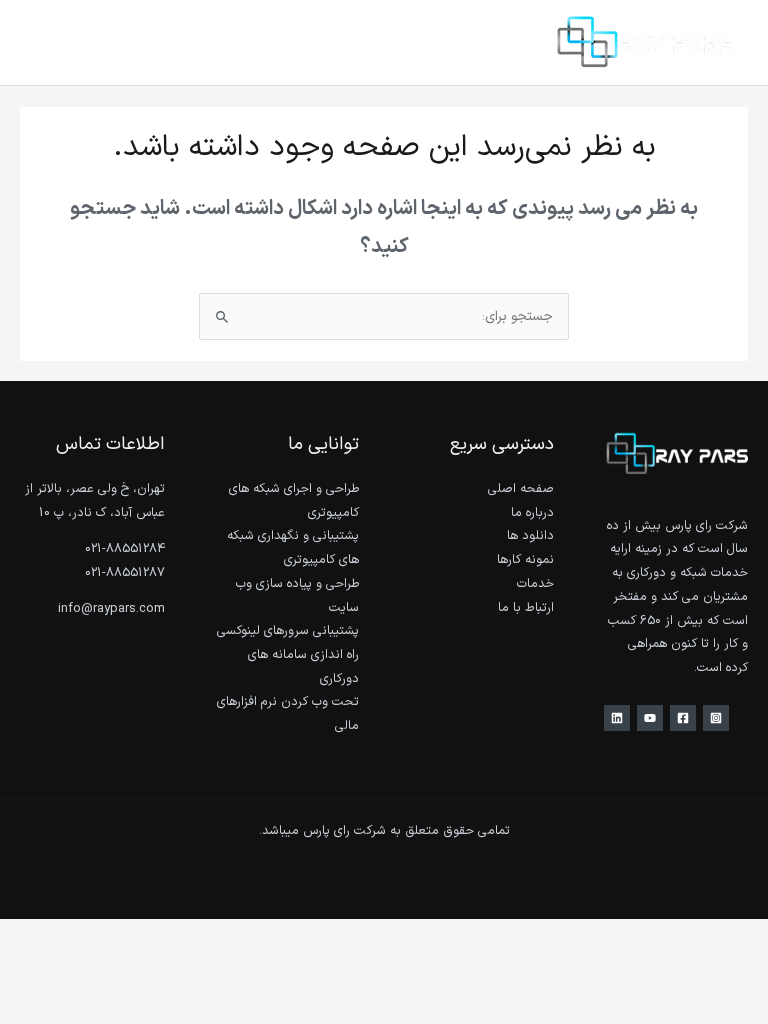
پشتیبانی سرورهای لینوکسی (288, 630)
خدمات (535, 583)
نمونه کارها (525, 559)
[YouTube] (650, 718)
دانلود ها (530, 535)
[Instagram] (716, 718)
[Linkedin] (617, 718)
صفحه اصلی (521, 488)
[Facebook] (683, 718)
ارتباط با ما (526, 607)
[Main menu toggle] (40, 42)
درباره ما (532, 512)
